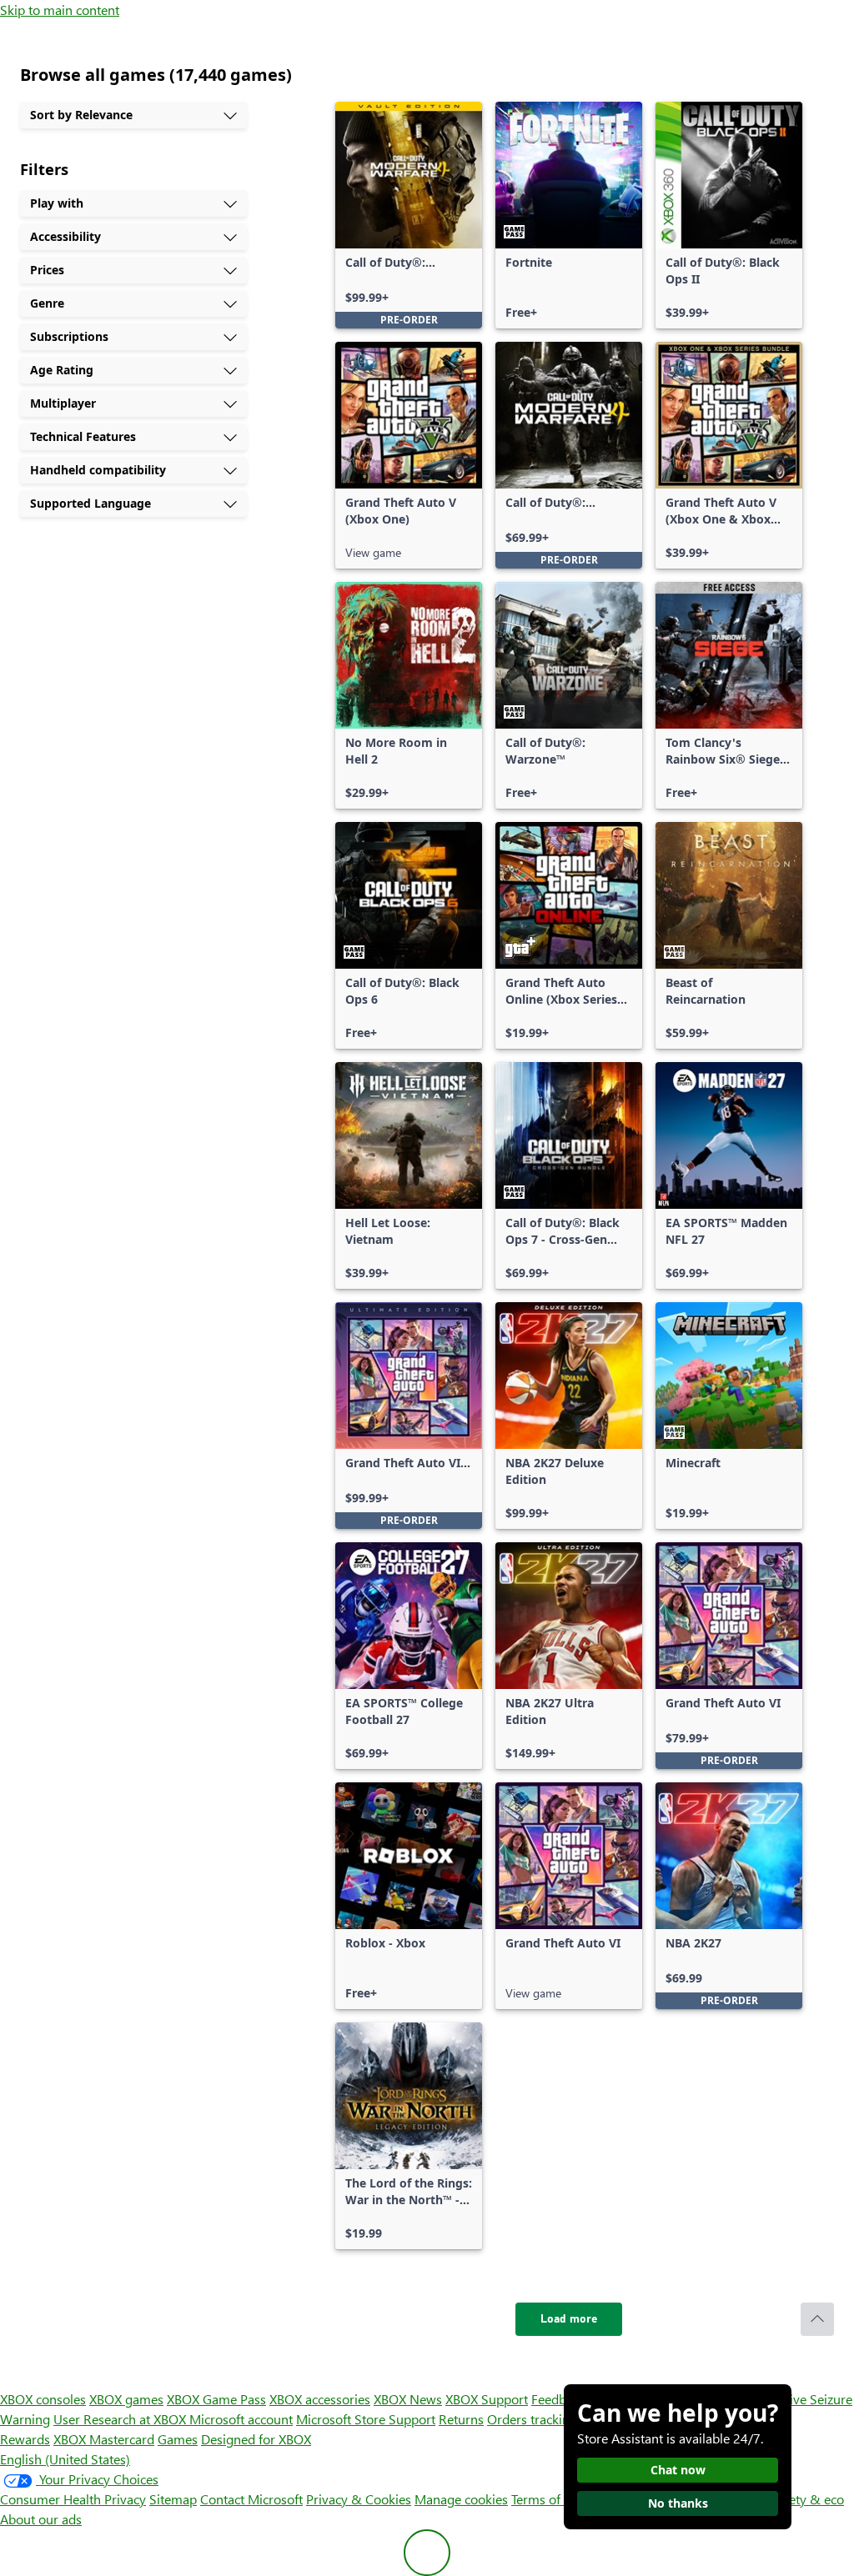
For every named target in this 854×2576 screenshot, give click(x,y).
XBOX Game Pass (216, 2399)
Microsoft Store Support (366, 2419)
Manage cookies (461, 2499)
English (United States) (65, 2459)
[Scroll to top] (817, 2319)
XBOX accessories (320, 2399)
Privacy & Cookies (359, 2499)
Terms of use (548, 2499)
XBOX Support (487, 2399)
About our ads (41, 2519)
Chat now (678, 2470)
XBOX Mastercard (104, 2439)
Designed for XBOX (256, 2439)
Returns (461, 2419)
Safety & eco (807, 2499)
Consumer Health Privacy (73, 2499)
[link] (409, 215)
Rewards (25, 2439)
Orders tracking (532, 2419)
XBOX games (126, 2399)
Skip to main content (60, 10)
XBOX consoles (43, 2399)
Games (178, 2439)
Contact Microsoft (251, 2499)
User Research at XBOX (121, 2419)
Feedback (558, 2399)
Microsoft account (241, 2419)
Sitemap (173, 2499)
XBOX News (408, 2399)
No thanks (678, 2503)
